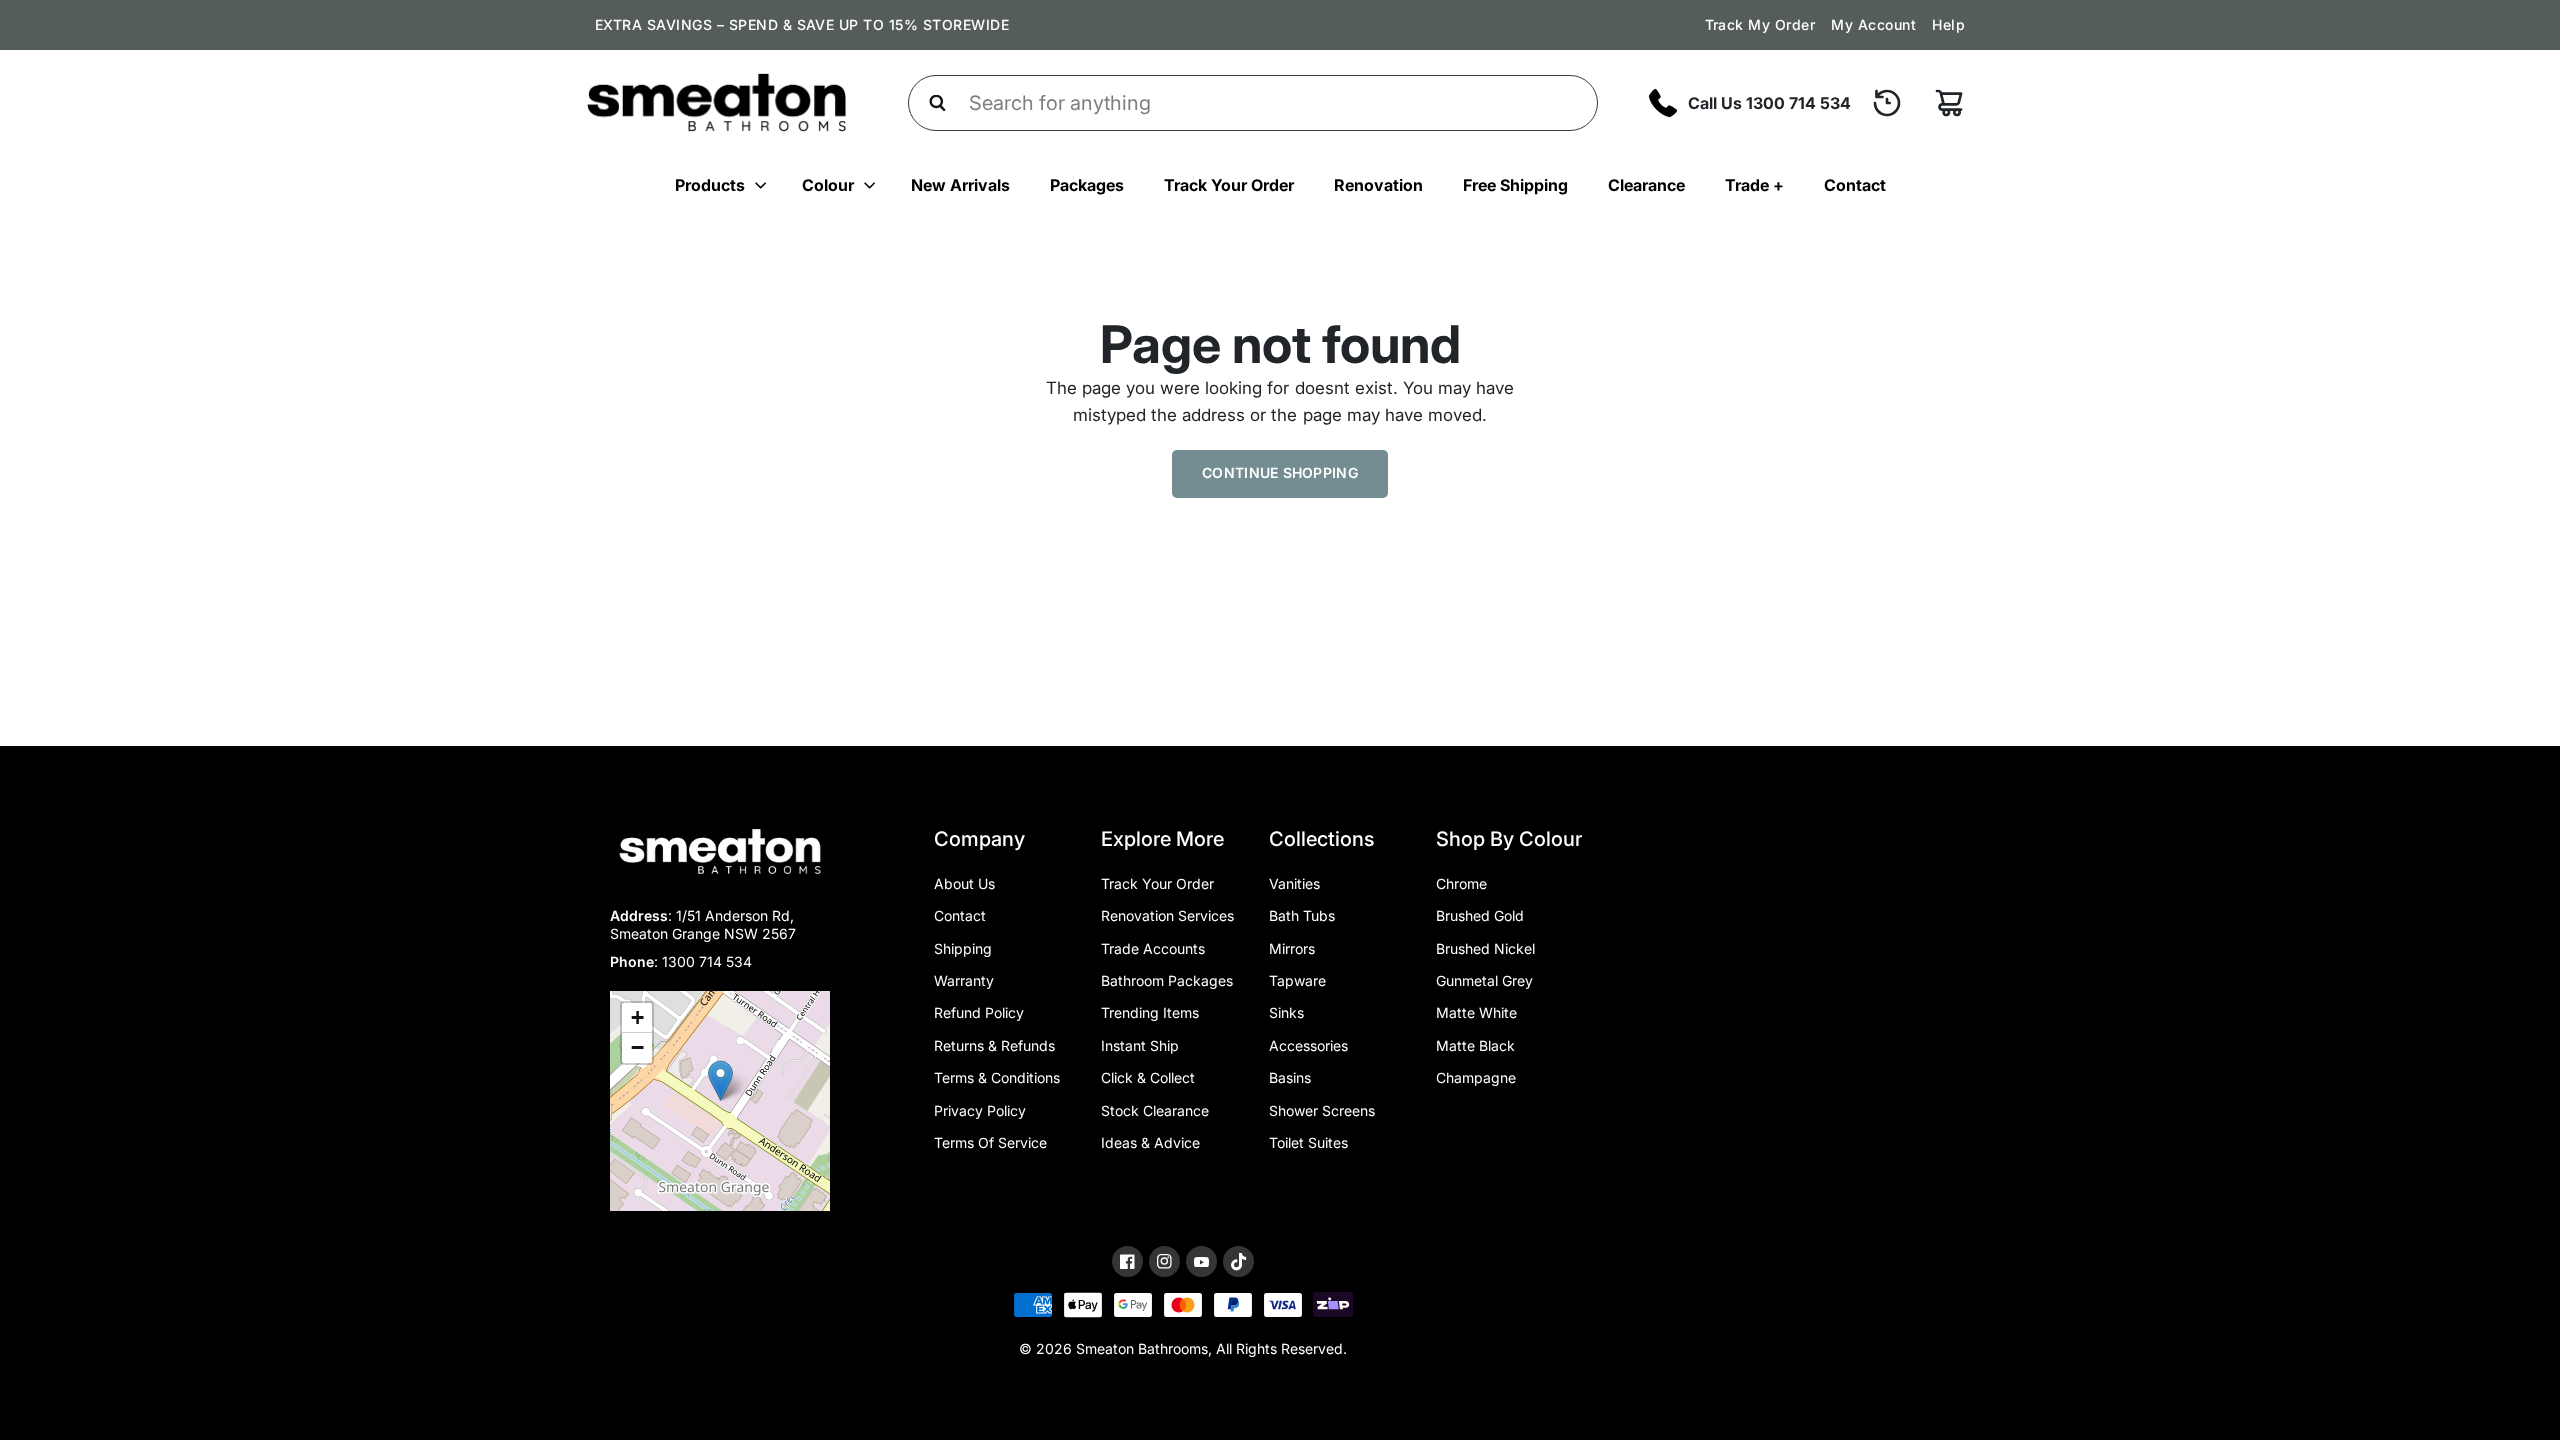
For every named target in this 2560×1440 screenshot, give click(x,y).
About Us (964, 883)
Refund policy (979, 1012)
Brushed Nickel (1485, 948)
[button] (720, 1080)
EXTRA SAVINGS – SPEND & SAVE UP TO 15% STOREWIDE (802, 24)
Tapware (1297, 980)
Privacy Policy (980, 1110)
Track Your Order (1229, 185)
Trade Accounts (1153, 948)
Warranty (964, 980)
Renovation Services (1167, 915)
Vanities (1294, 883)
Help (1948, 24)
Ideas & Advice (1150, 1142)
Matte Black (1475, 1045)
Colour (828, 185)
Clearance (1646, 185)
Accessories (1308, 1045)
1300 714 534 (707, 961)
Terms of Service (990, 1142)
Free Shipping (1515, 185)
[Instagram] (1164, 1261)
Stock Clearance (1155, 1110)
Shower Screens (1322, 1110)
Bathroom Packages (1167, 980)
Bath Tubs (1302, 915)
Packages (1087, 185)
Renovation (1378, 185)
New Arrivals (960, 185)
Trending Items (1150, 1012)
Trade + (1754, 185)
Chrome (1461, 883)
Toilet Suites (1308, 1142)
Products (710, 185)
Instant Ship (1140, 1045)
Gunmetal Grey (1484, 980)
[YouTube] (1201, 1262)
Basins (1290, 1077)
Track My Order (1760, 24)
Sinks (1286, 1012)
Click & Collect (1148, 1077)
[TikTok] (1238, 1262)
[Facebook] (1127, 1261)
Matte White (1476, 1012)
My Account (1873, 24)
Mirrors (1292, 948)
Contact (1855, 185)
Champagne (1476, 1077)
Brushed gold (1480, 915)
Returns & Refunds (994, 1045)
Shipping (963, 948)
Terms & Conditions (997, 1077)
